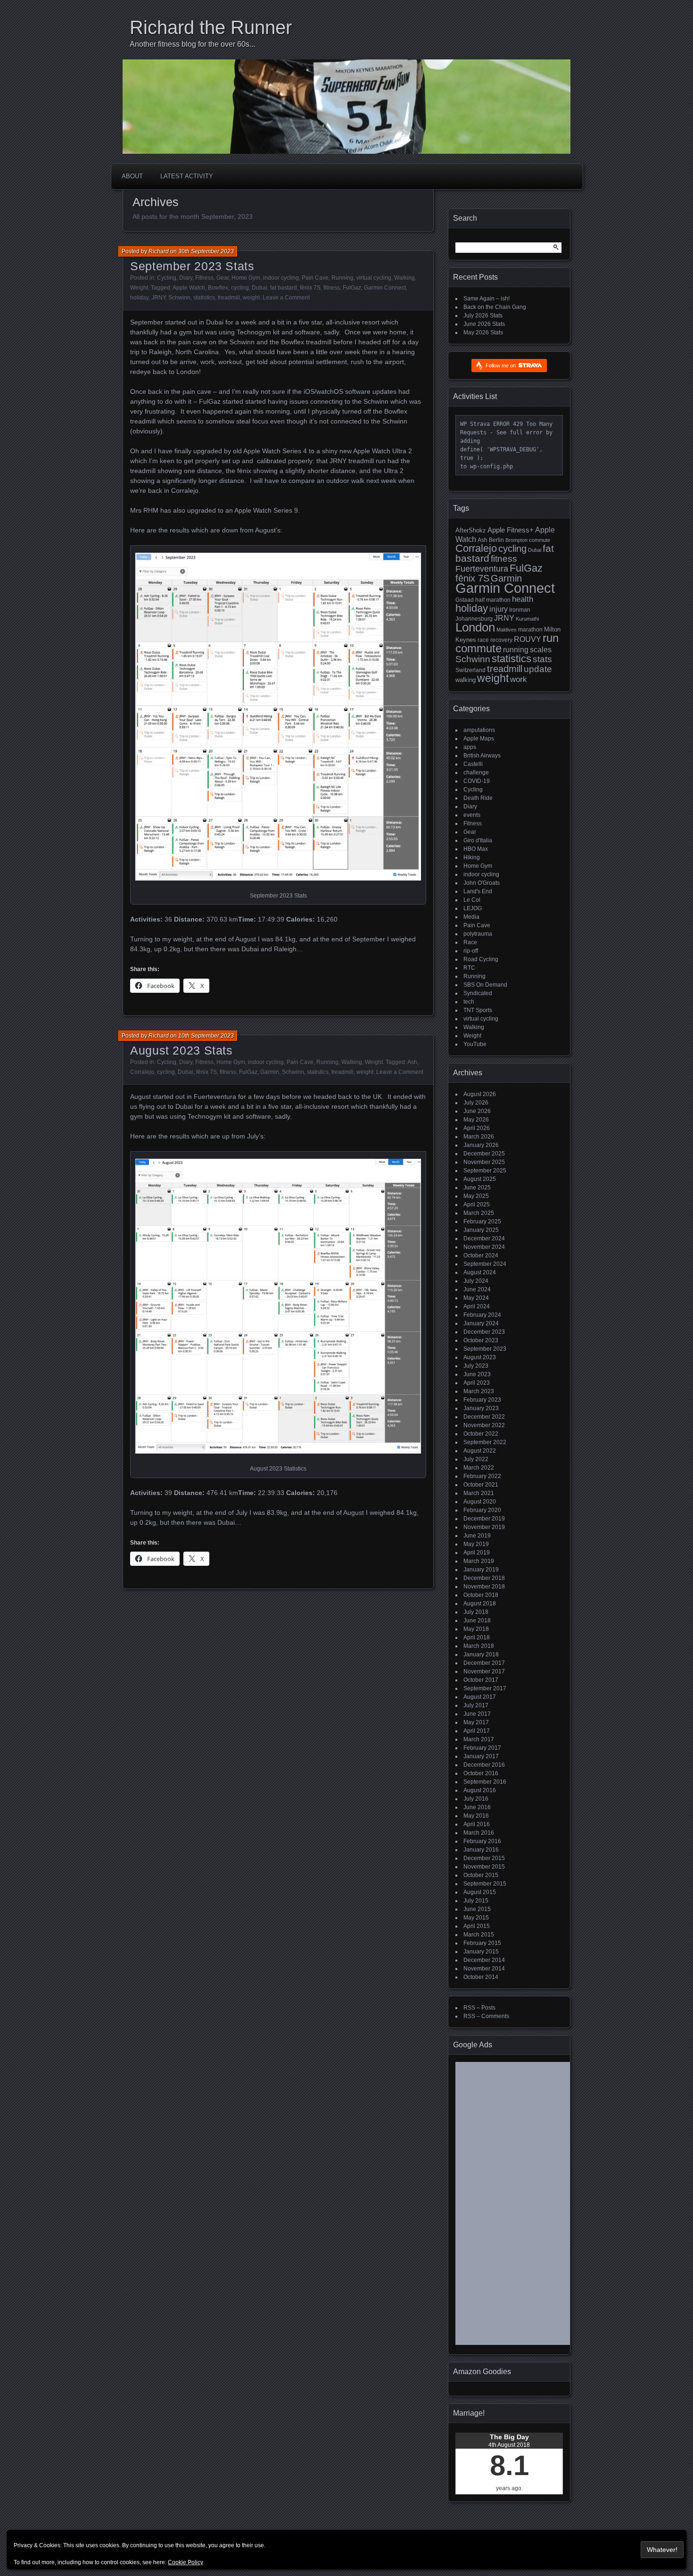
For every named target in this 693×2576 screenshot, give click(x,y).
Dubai (260, 288)
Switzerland (470, 670)
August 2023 (480, 1357)
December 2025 (484, 1154)
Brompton (516, 540)
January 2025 (481, 1230)
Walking (404, 278)
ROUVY (528, 639)
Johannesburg (474, 619)
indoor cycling (281, 278)
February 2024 (482, 1315)
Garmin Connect (385, 288)
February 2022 (482, 1476)
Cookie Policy (186, 2562)
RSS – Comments (486, 2016)
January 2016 (481, 1850)
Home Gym (246, 278)
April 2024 (477, 1306)
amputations (479, 730)
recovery (501, 640)
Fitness (204, 278)
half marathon (493, 600)
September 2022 (485, 1442)
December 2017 (484, 1663)
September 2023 (485, 1349)
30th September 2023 (206, 251)
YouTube (475, 1044)
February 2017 (482, 1748)
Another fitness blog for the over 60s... (192, 44)
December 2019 (484, 1519)
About (132, 176)
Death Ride (478, 798)
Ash (412, 1062)
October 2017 (481, 1680)
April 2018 (477, 1637)
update (538, 669)
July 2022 (476, 1459)
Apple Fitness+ (511, 530)
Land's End (478, 891)
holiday (139, 298)
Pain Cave (315, 278)
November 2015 (484, 1867)
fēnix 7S (310, 288)
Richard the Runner (211, 27)
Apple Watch (189, 288)
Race (470, 942)
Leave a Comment (286, 298)
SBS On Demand (485, 985)
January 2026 (481, 1145)
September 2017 (485, 1688)
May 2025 (476, 1196)
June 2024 (477, 1289)
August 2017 (480, 1697)
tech (469, 1002)
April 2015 (477, 1926)
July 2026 (476, 1103)
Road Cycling (481, 959)
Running (342, 278)
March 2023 (479, 1391)
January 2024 (481, 1323)
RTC (469, 968)
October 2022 (481, 1434)
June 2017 (477, 1714)
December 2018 (484, 1578)
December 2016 (484, 1765)
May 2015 (476, 1918)
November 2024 (484, 1247)
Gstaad (465, 600)
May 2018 (476, 1629)
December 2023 (484, 1332)
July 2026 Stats (483, 316)
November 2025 (484, 1162)
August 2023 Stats (181, 1050)
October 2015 (481, 1875)
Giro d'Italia (478, 840)
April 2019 (477, 1553)
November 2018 (484, 1587)
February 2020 (482, 1510)
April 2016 (477, 1824)
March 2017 (479, 1739)
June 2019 (477, 1536)
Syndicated (478, 993)
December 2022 (484, 1417)
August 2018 (480, 1604)
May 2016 (476, 1816)
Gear (223, 278)
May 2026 (476, 1120)
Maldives (507, 630)
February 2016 (482, 1841)
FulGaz (352, 288)
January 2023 (481, 1408)
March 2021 (479, 1493)
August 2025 (480, 1179)
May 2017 (476, 1722)
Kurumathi (527, 619)
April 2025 (477, 1205)
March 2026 (479, 1137)
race (483, 640)
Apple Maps (479, 739)
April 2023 (477, 1383)
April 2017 (477, 1731)
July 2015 (476, 1901)
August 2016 (480, 1790)
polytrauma (478, 934)
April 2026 (477, 1128)
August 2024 (480, 1272)
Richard (159, 251)
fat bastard (284, 288)
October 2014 (481, 1977)
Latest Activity (187, 176)
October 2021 (481, 1485)
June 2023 (477, 1374)
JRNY (158, 298)
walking (466, 680)
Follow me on (501, 366)
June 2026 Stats (484, 324)
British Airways (482, 756)
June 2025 (477, 1188)
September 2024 (485, 1264)
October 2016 (481, 1773)
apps (470, 747)
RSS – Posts (479, 2008)
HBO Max (476, 849)
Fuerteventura (482, 569)
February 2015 (482, 1943)
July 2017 (476, 1705)
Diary (186, 278)
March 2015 (479, 1935)
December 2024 (484, 1238)
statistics (204, 298)
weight (251, 298)
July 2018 (476, 1612)
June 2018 (477, 1620)
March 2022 (479, 1468)
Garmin (270, 1072)
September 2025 (485, 1171)
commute (540, 540)
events (472, 815)
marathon (530, 630)
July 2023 (476, 1366)
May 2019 (476, 1544)
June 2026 (477, 1111)
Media (471, 917)
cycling (240, 288)
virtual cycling (374, 278)
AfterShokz (471, 530)
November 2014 (484, 1969)
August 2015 (480, 1892)
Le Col (472, 900)
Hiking (472, 857)
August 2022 (480, 1451)
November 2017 (484, 1671)
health (523, 599)
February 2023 (482, 1400)
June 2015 (477, 1909)
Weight (139, 288)
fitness (332, 288)
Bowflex (218, 288)
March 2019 (479, 1561)
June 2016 (477, 1807)
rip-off (471, 951)
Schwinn (179, 298)
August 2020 (480, 1502)
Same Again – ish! (487, 299)
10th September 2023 (206, 1036)
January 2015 (481, 1952)
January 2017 (481, 1756)
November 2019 (484, 1527)
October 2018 (481, 1595)
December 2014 (484, 1960)
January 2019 (481, 1570)
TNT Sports (478, 1010)
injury (499, 609)
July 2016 (476, 1799)
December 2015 (484, 1858)
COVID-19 (477, 781)
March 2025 (479, 1213)
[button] (278, 716)
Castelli (473, 764)
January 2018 (481, 1654)
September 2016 (485, 1782)
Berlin (496, 540)
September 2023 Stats (192, 266)
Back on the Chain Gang (495, 307)
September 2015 (485, 1884)
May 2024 (476, 1298)
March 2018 (479, 1646)
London (475, 627)
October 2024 (481, 1255)
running (516, 649)
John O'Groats (482, 883)
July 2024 (476, 1281)
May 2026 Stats (483, 332)
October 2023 (481, 1340)
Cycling (167, 278)
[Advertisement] (528, 2207)
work (519, 679)
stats (542, 659)
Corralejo (142, 1072)
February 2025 (482, 1222)
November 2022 (484, 1425)
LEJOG (473, 908)
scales (541, 649)
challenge (476, 773)
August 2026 (480, 1094)
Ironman (520, 610)
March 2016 (479, 1833)
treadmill (229, 298)
